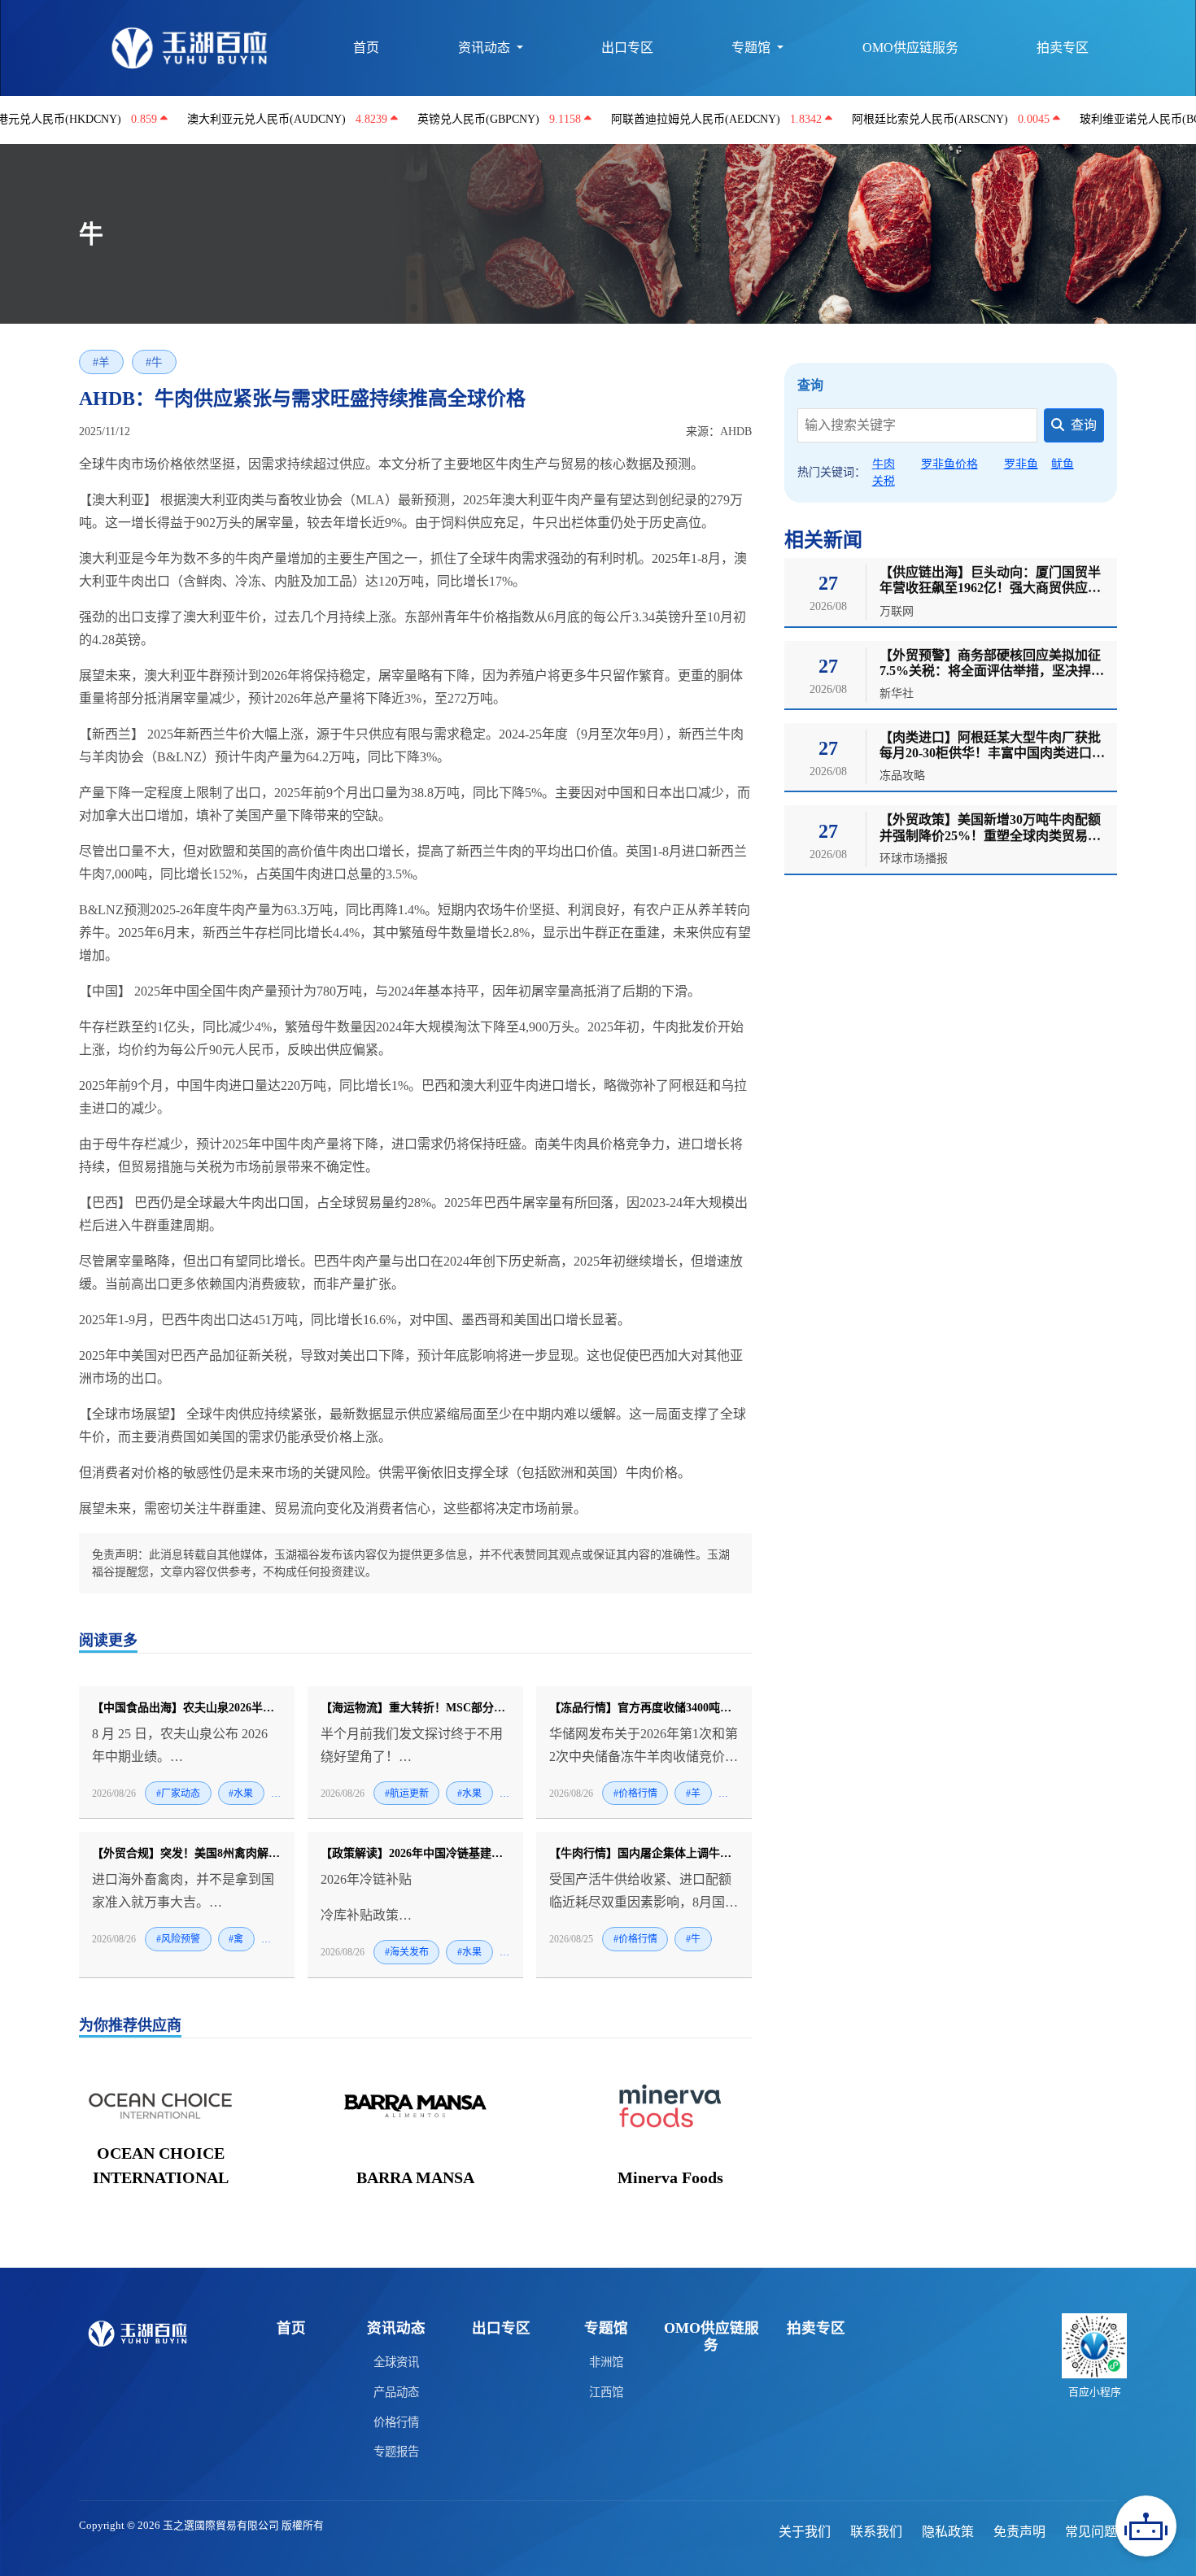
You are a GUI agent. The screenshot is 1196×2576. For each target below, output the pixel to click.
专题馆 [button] (753, 48)
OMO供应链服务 (910, 48)
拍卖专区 (1063, 48)
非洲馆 (606, 2362)
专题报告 (396, 2452)
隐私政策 (948, 2532)
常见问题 (1091, 2532)
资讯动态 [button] (486, 48)
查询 (1084, 425)
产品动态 (396, 2392)
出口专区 (627, 48)
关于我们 (805, 2532)
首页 (366, 48)
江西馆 (606, 2392)
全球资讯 (396, 2362)
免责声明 (1019, 2532)
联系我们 (876, 2532)
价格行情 (396, 2422)
